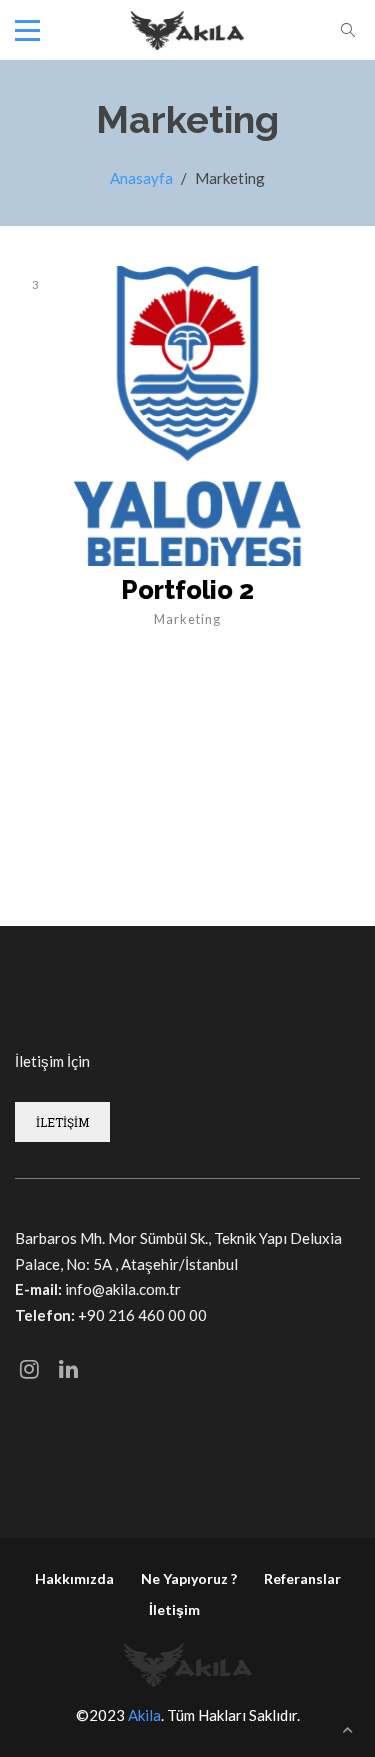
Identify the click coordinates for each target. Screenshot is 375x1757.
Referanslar (302, 1578)
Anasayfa (141, 178)
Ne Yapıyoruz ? (189, 1578)
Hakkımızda (74, 1578)
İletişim (174, 1609)
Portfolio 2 (187, 590)
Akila (144, 1715)
